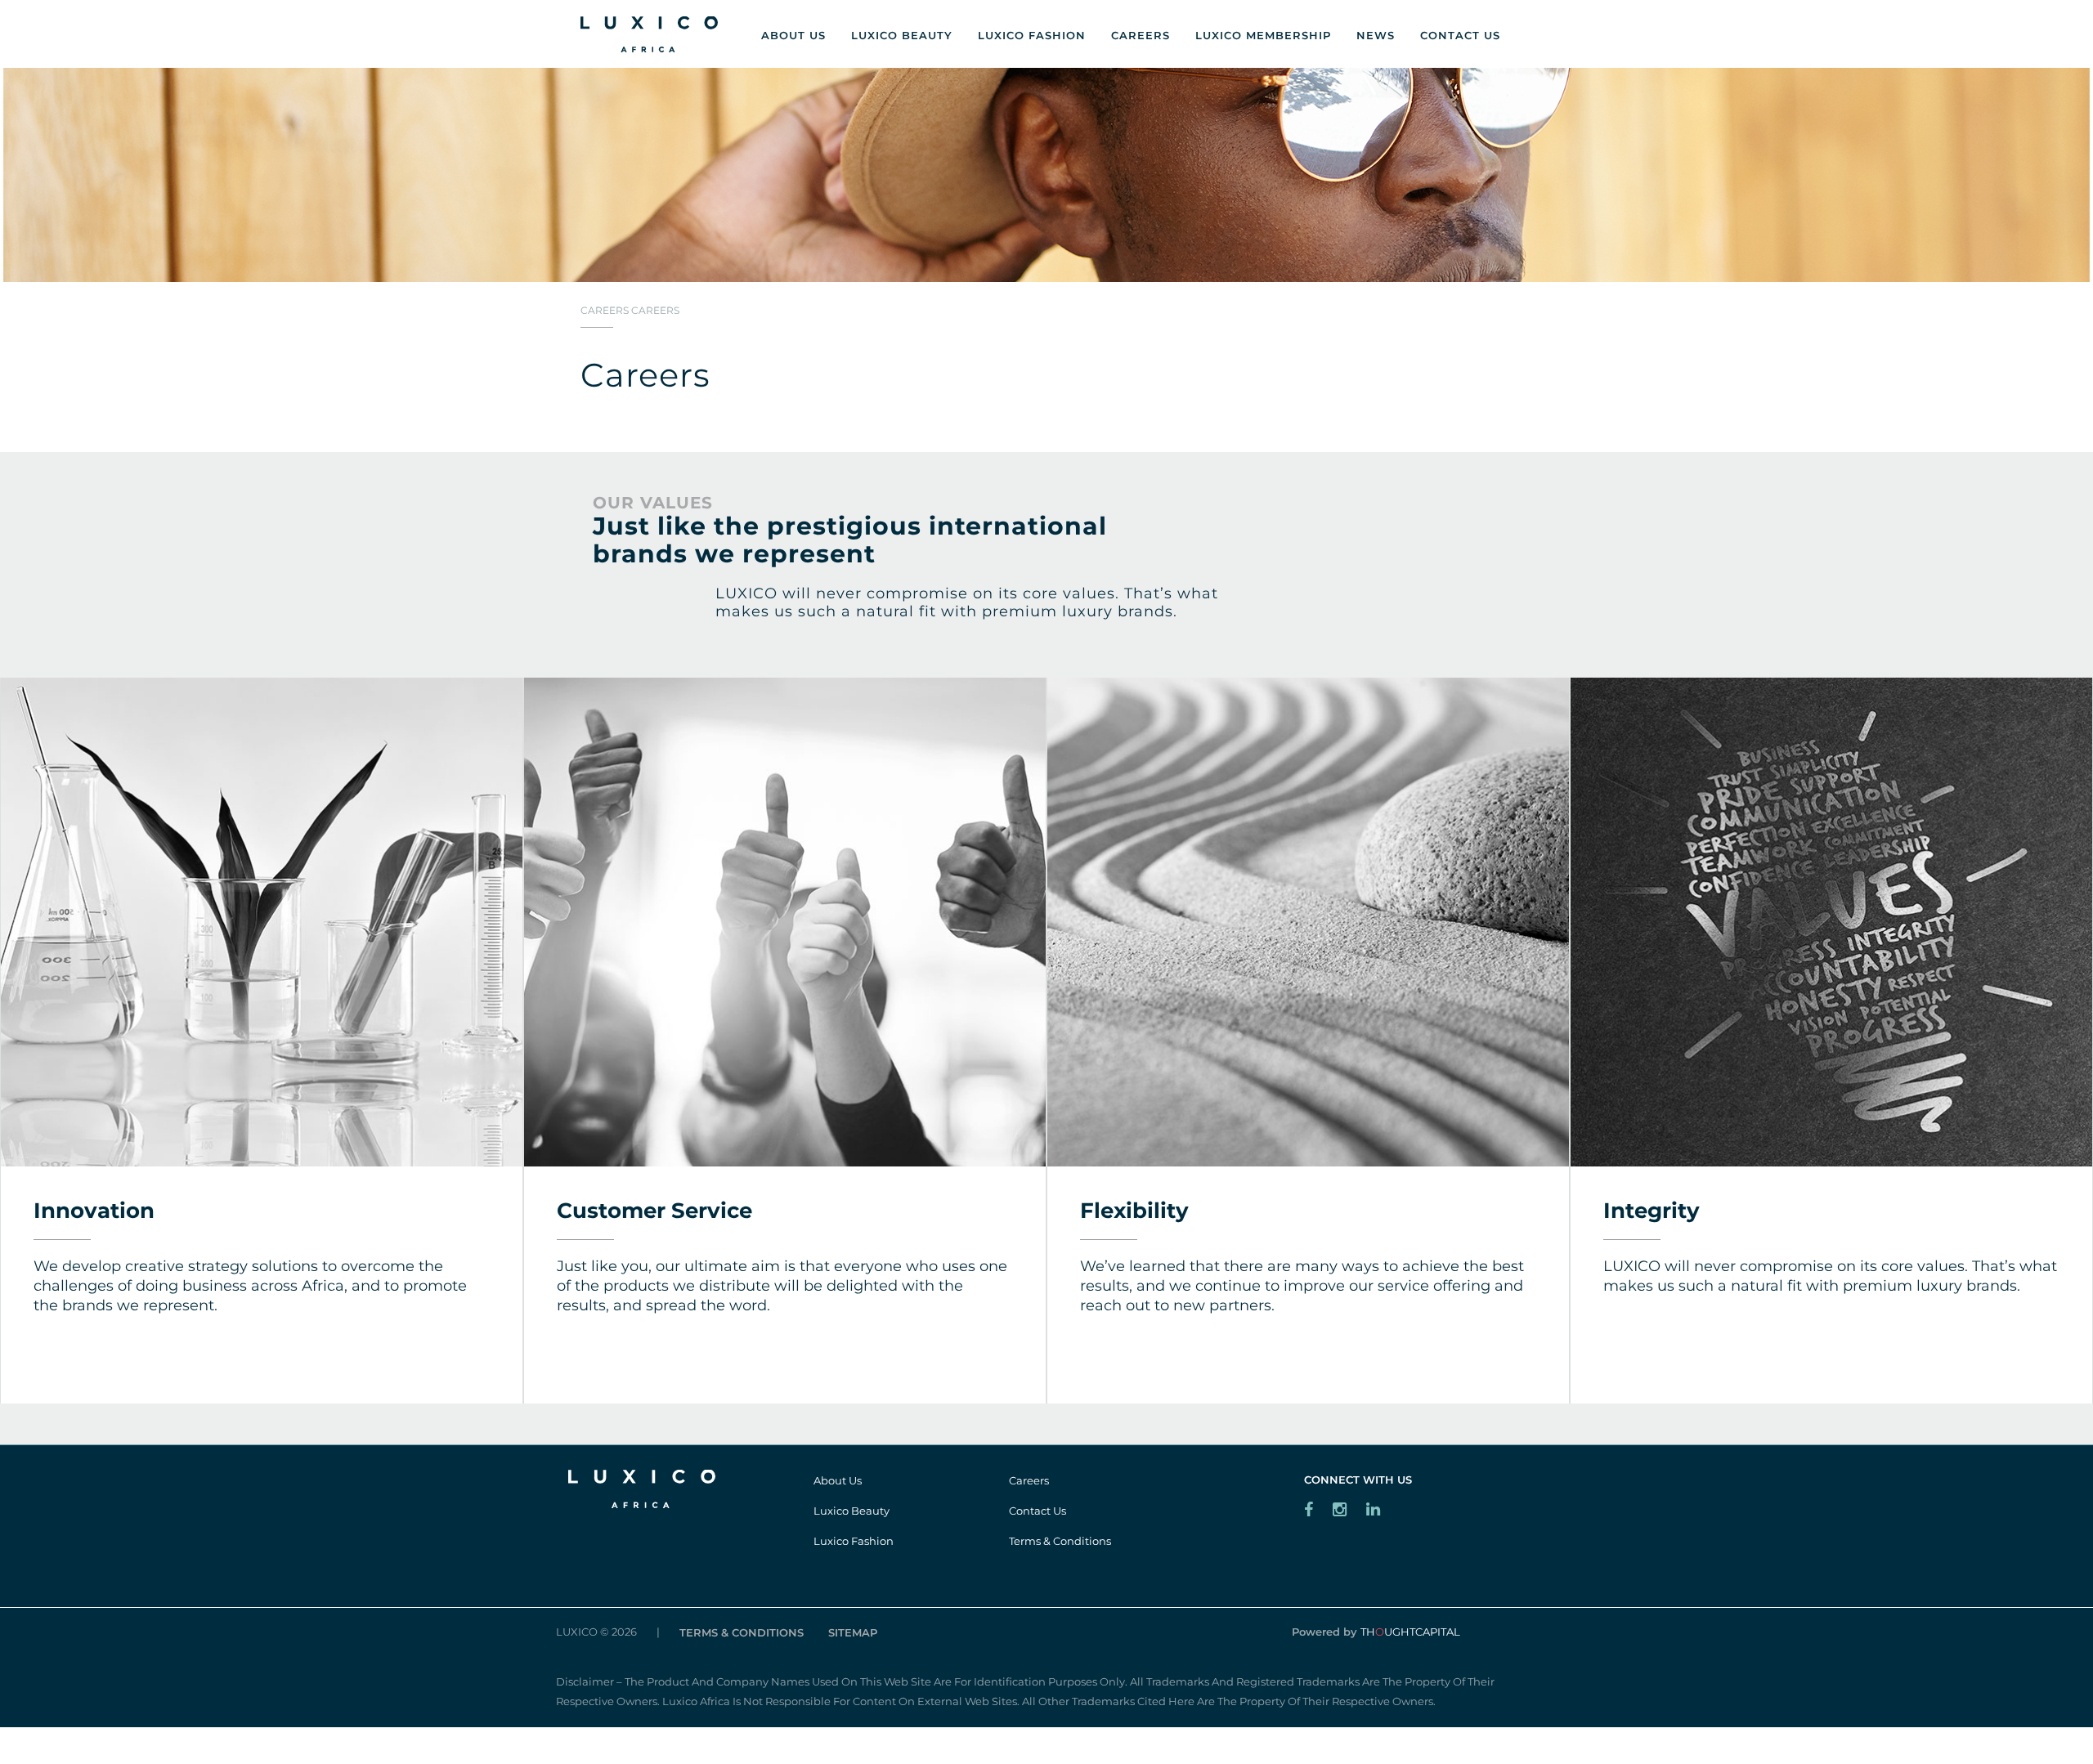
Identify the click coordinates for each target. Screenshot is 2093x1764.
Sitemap (853, 1632)
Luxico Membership (1263, 35)
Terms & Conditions (1060, 1541)
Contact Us (1460, 35)
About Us (793, 35)
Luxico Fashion (1032, 35)
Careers (1141, 35)
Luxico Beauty (902, 35)
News (1376, 35)
